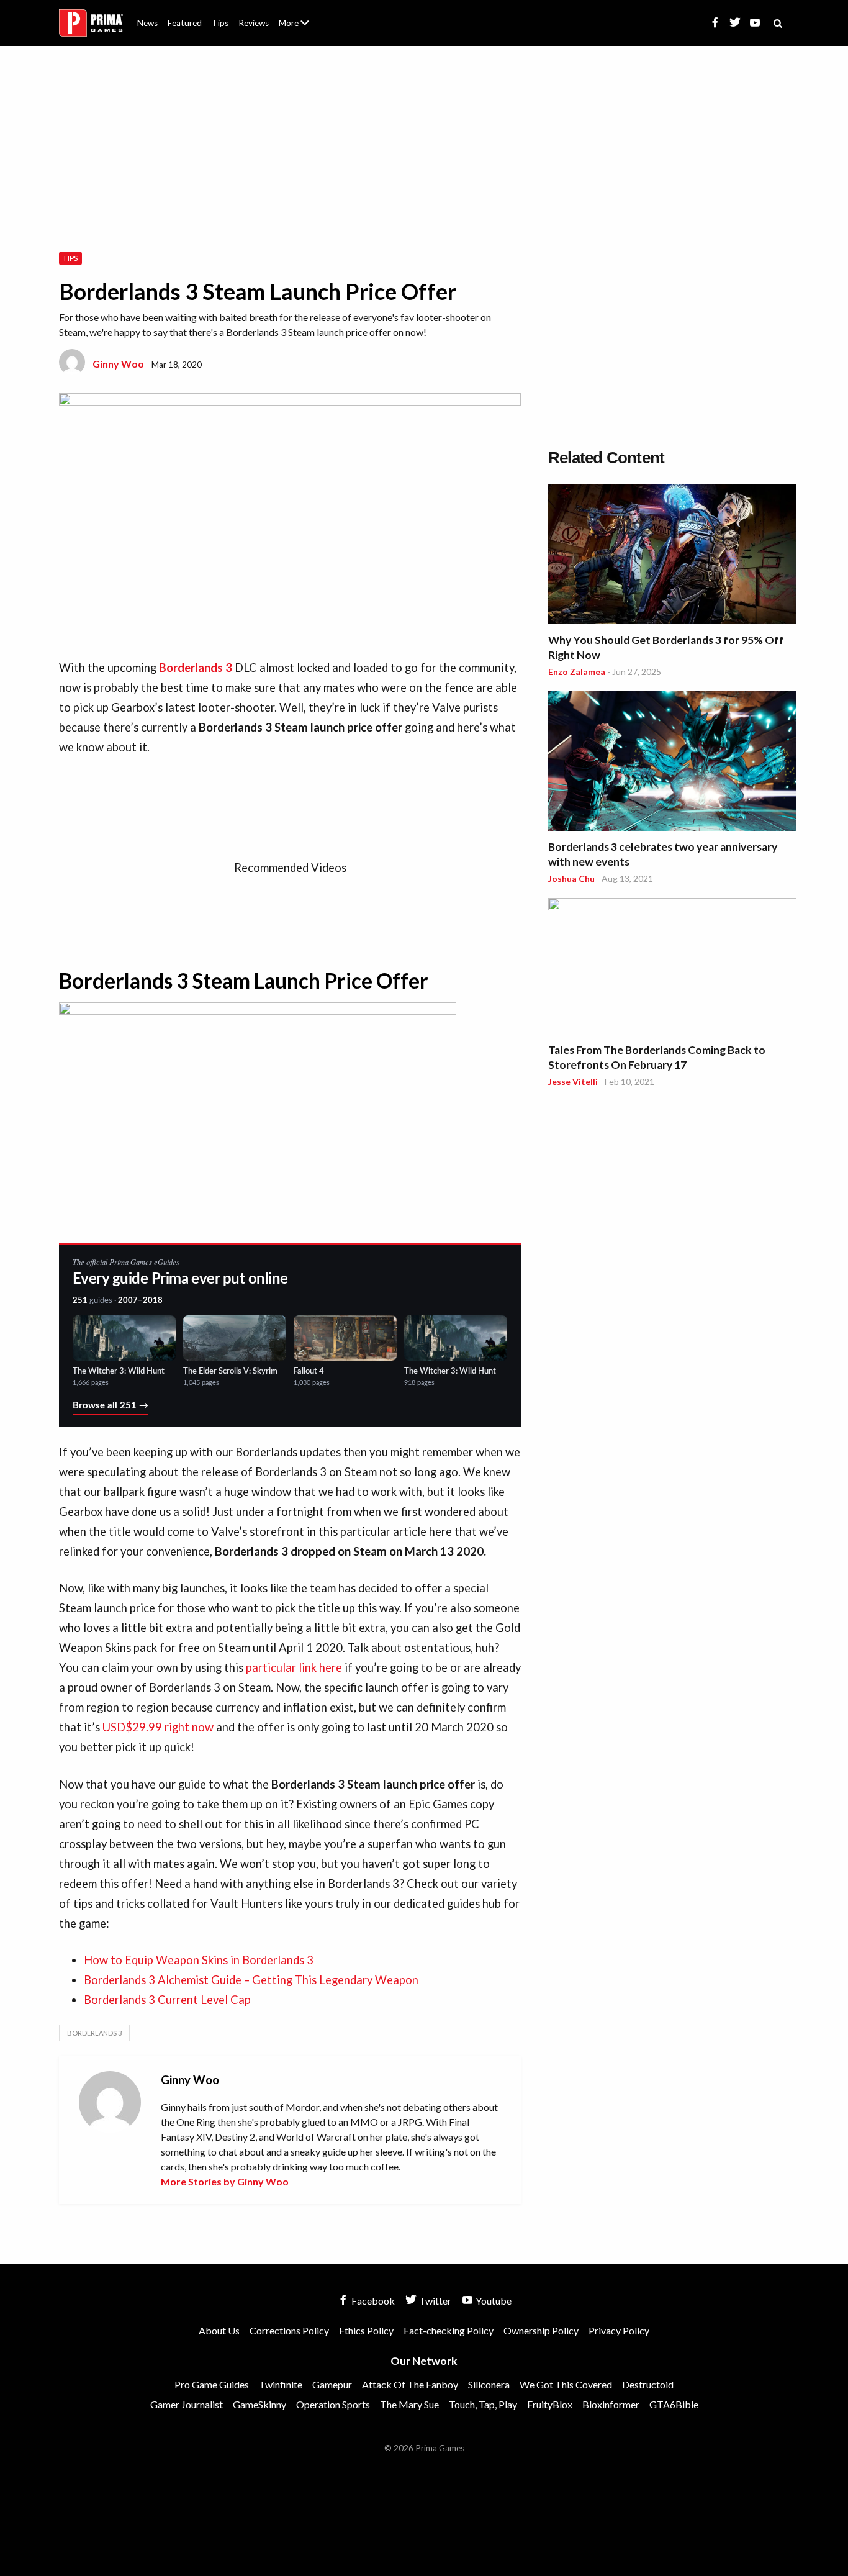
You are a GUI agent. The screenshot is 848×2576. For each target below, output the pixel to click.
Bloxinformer (611, 2404)
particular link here (294, 1667)
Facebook (372, 2301)
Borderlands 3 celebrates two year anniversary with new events (663, 854)
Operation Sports (333, 2404)
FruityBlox (550, 2404)
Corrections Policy (289, 2330)
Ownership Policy (541, 2330)
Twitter (434, 2301)
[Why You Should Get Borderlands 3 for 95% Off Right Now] (672, 556)
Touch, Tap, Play (483, 2404)
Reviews (254, 23)
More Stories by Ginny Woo (225, 2181)
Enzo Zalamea (577, 672)
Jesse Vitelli (573, 1082)
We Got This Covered (566, 2384)
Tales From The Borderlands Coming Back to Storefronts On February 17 (657, 1057)
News (147, 23)
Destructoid (648, 2384)
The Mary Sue (409, 2404)
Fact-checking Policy (449, 2330)
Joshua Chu (571, 878)
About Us (296, 16)
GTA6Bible (674, 2404)
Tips (220, 23)
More (301, 28)
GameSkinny (259, 2404)
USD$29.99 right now (158, 1727)
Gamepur (332, 2384)
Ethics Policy (366, 2330)
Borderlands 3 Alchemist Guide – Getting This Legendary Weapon (251, 1980)
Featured (185, 23)
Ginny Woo (118, 364)
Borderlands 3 (94, 2033)
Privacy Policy (619, 2330)
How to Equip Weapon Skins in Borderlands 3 (199, 1960)
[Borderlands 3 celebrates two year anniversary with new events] (672, 763)
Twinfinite (281, 2384)
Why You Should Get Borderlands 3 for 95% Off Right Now (666, 647)
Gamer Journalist (187, 2404)
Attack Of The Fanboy (410, 2384)
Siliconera (489, 2384)
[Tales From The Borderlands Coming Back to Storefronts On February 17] (672, 968)
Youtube (493, 2301)
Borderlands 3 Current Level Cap (169, 2000)
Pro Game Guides (212, 2384)
